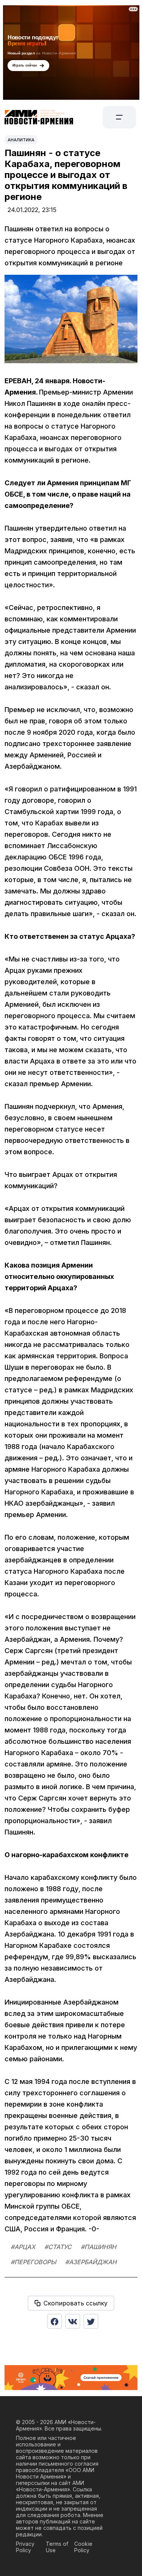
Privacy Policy (25, 2547)
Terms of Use (57, 2547)
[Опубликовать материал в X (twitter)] (91, 2321)
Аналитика (21, 140)
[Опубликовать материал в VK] (73, 2321)
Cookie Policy (83, 2547)
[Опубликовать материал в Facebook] (55, 2321)
